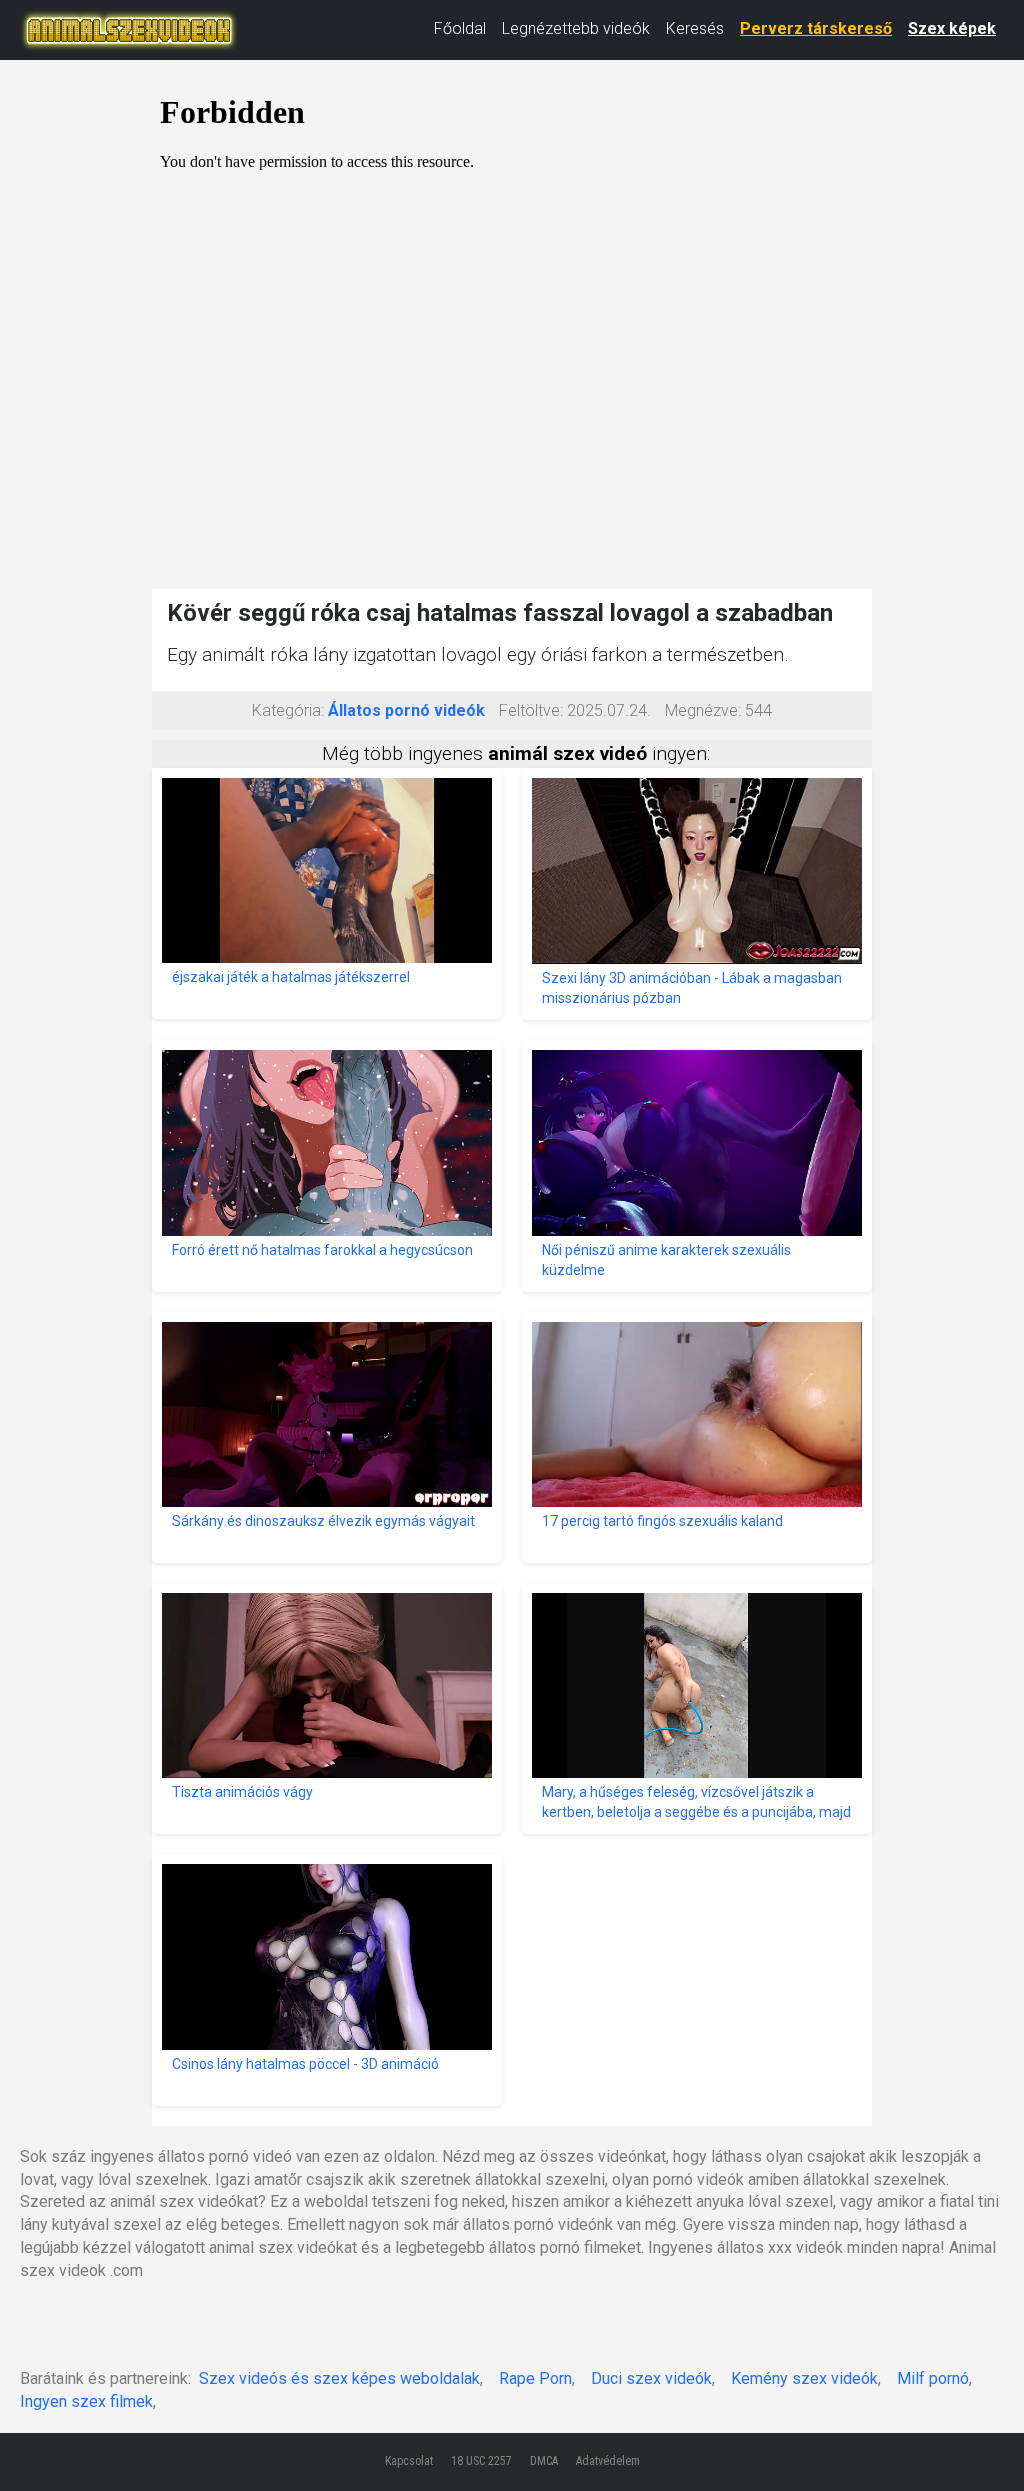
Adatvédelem (608, 2461)
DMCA (544, 2461)
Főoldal (460, 28)
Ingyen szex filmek (86, 2401)
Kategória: (288, 710)
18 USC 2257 (481, 2461)
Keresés (695, 28)
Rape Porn (535, 2378)
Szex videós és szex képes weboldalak (339, 2378)
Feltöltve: (531, 710)
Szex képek (952, 28)
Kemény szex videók (804, 2378)
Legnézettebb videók (576, 28)
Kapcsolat (409, 2461)
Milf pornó (933, 2378)
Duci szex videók (651, 2378)
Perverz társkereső (816, 28)
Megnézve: (703, 710)
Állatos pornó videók (406, 710)
